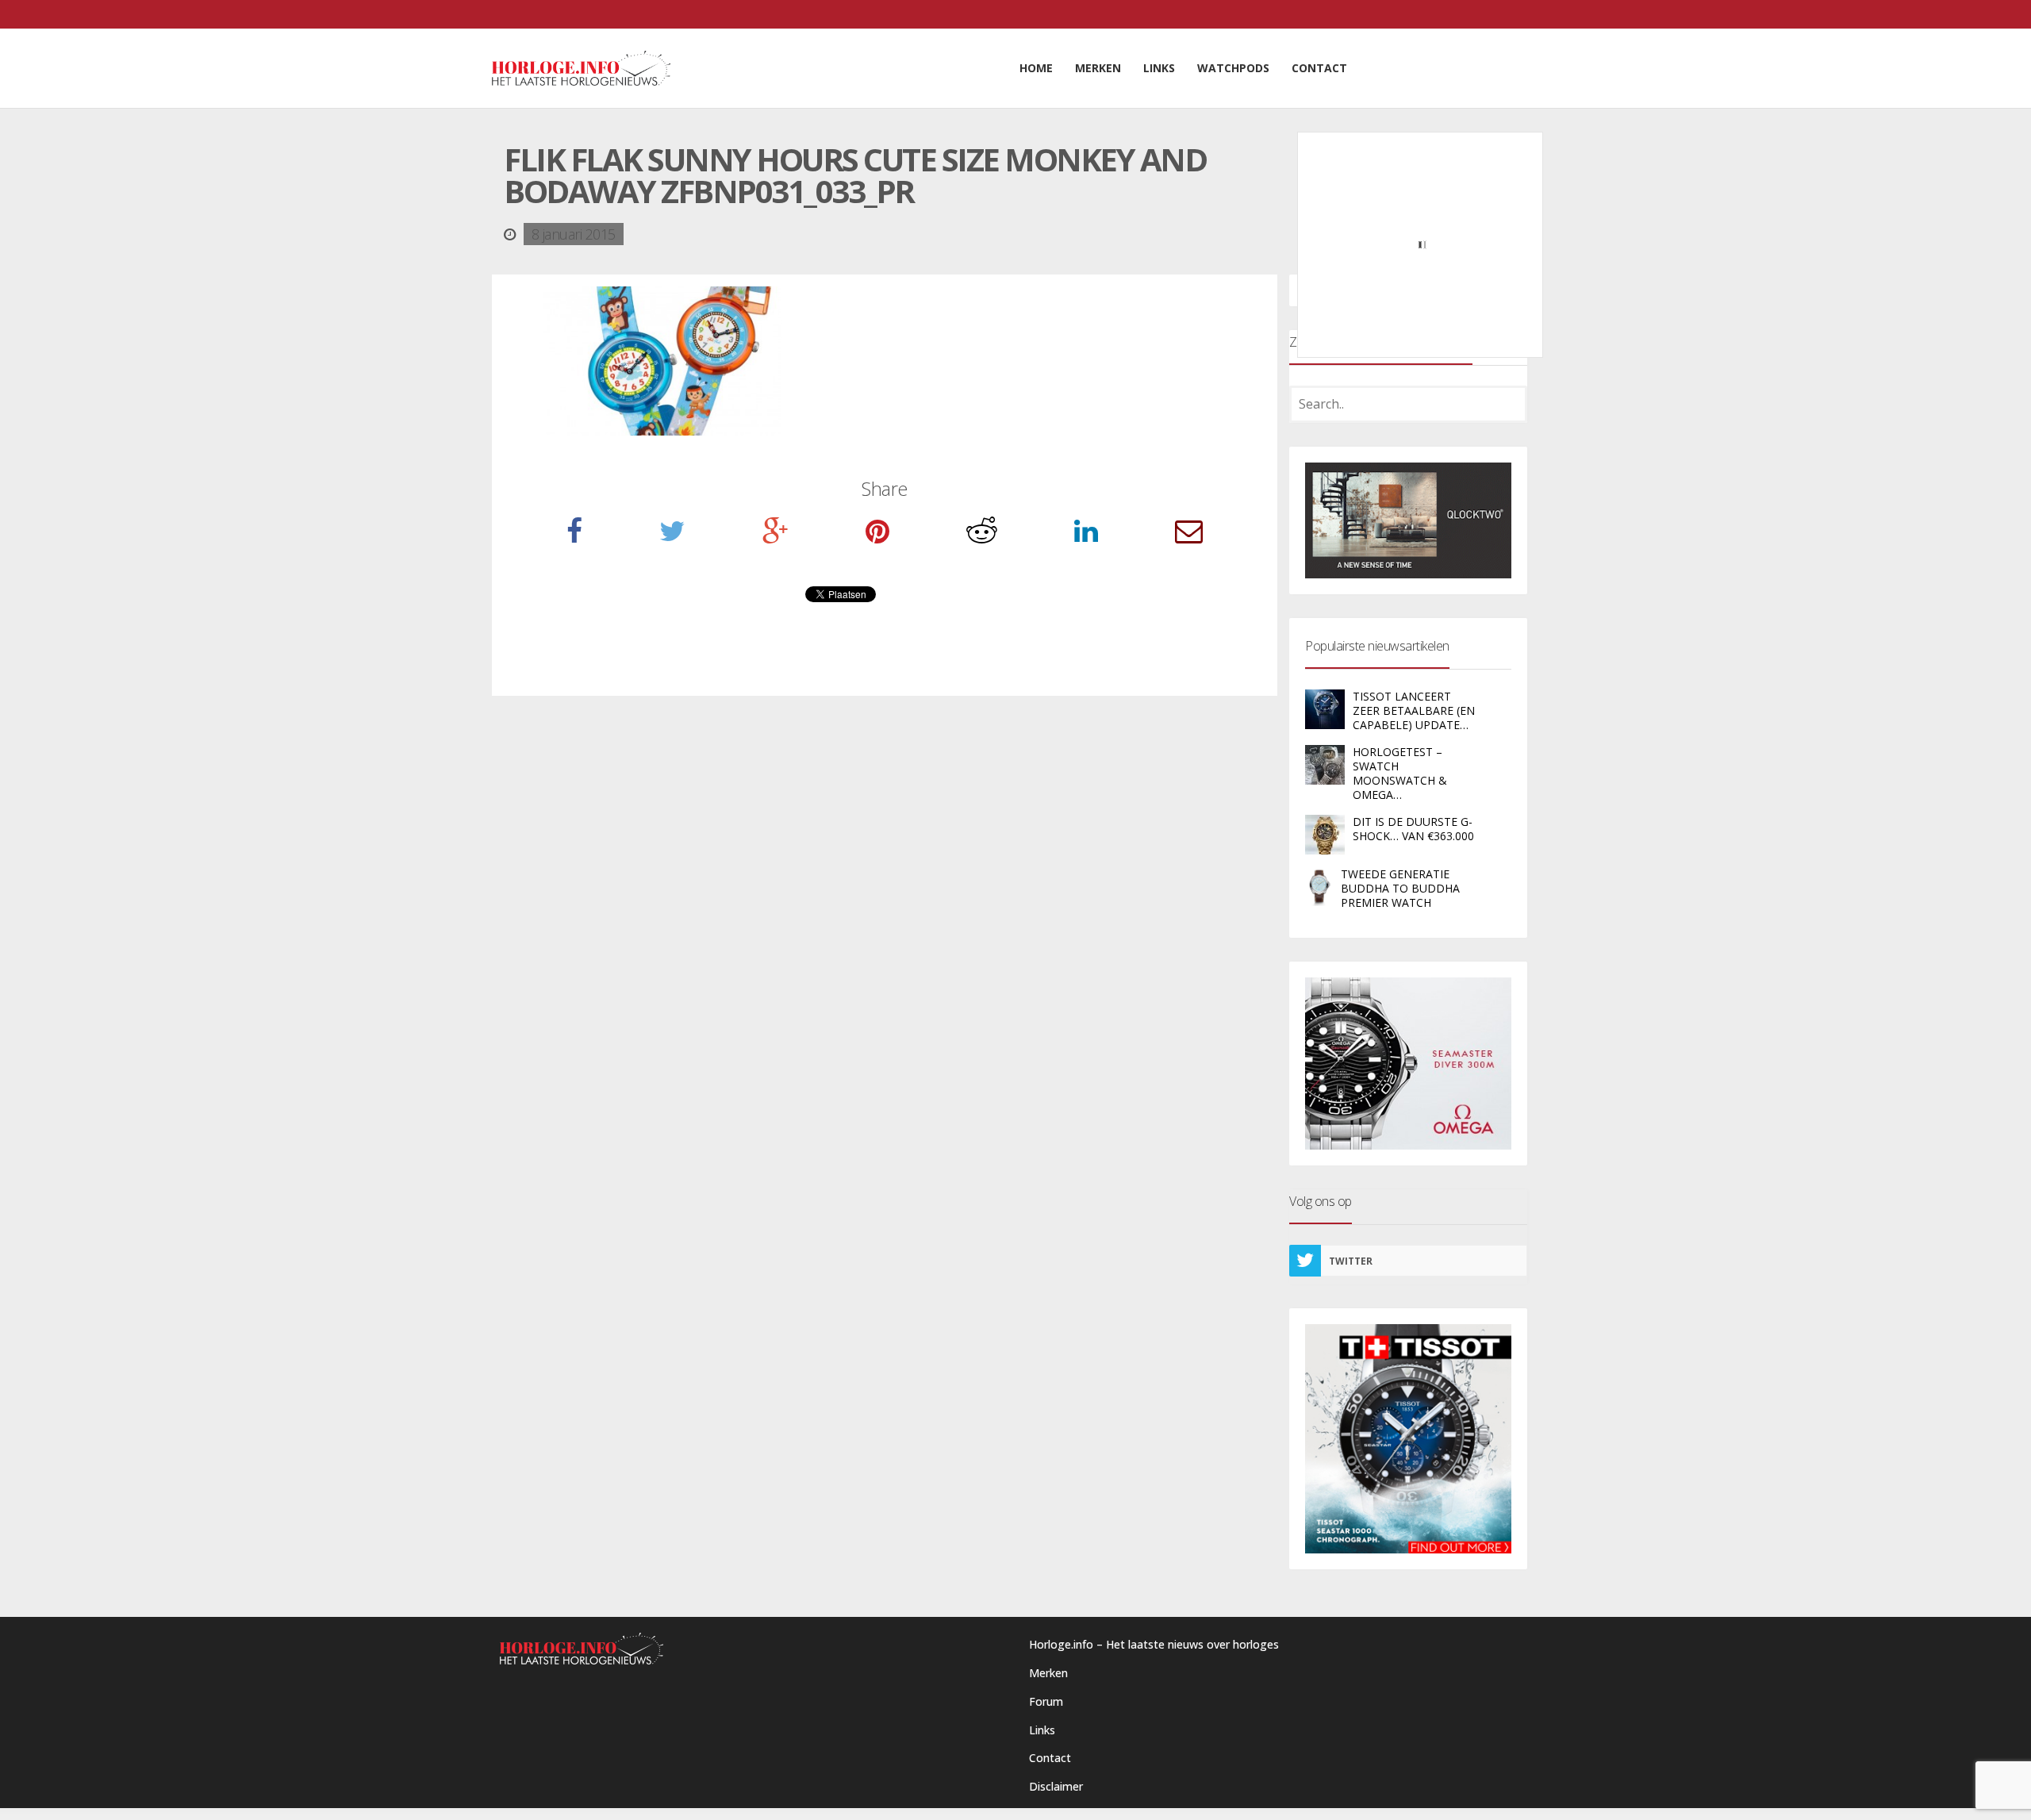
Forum (1046, 1701)
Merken (1048, 1673)
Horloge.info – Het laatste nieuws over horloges (1154, 1644)
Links (1042, 1730)
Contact (1050, 1758)
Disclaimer (1056, 1786)
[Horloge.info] (581, 68)
